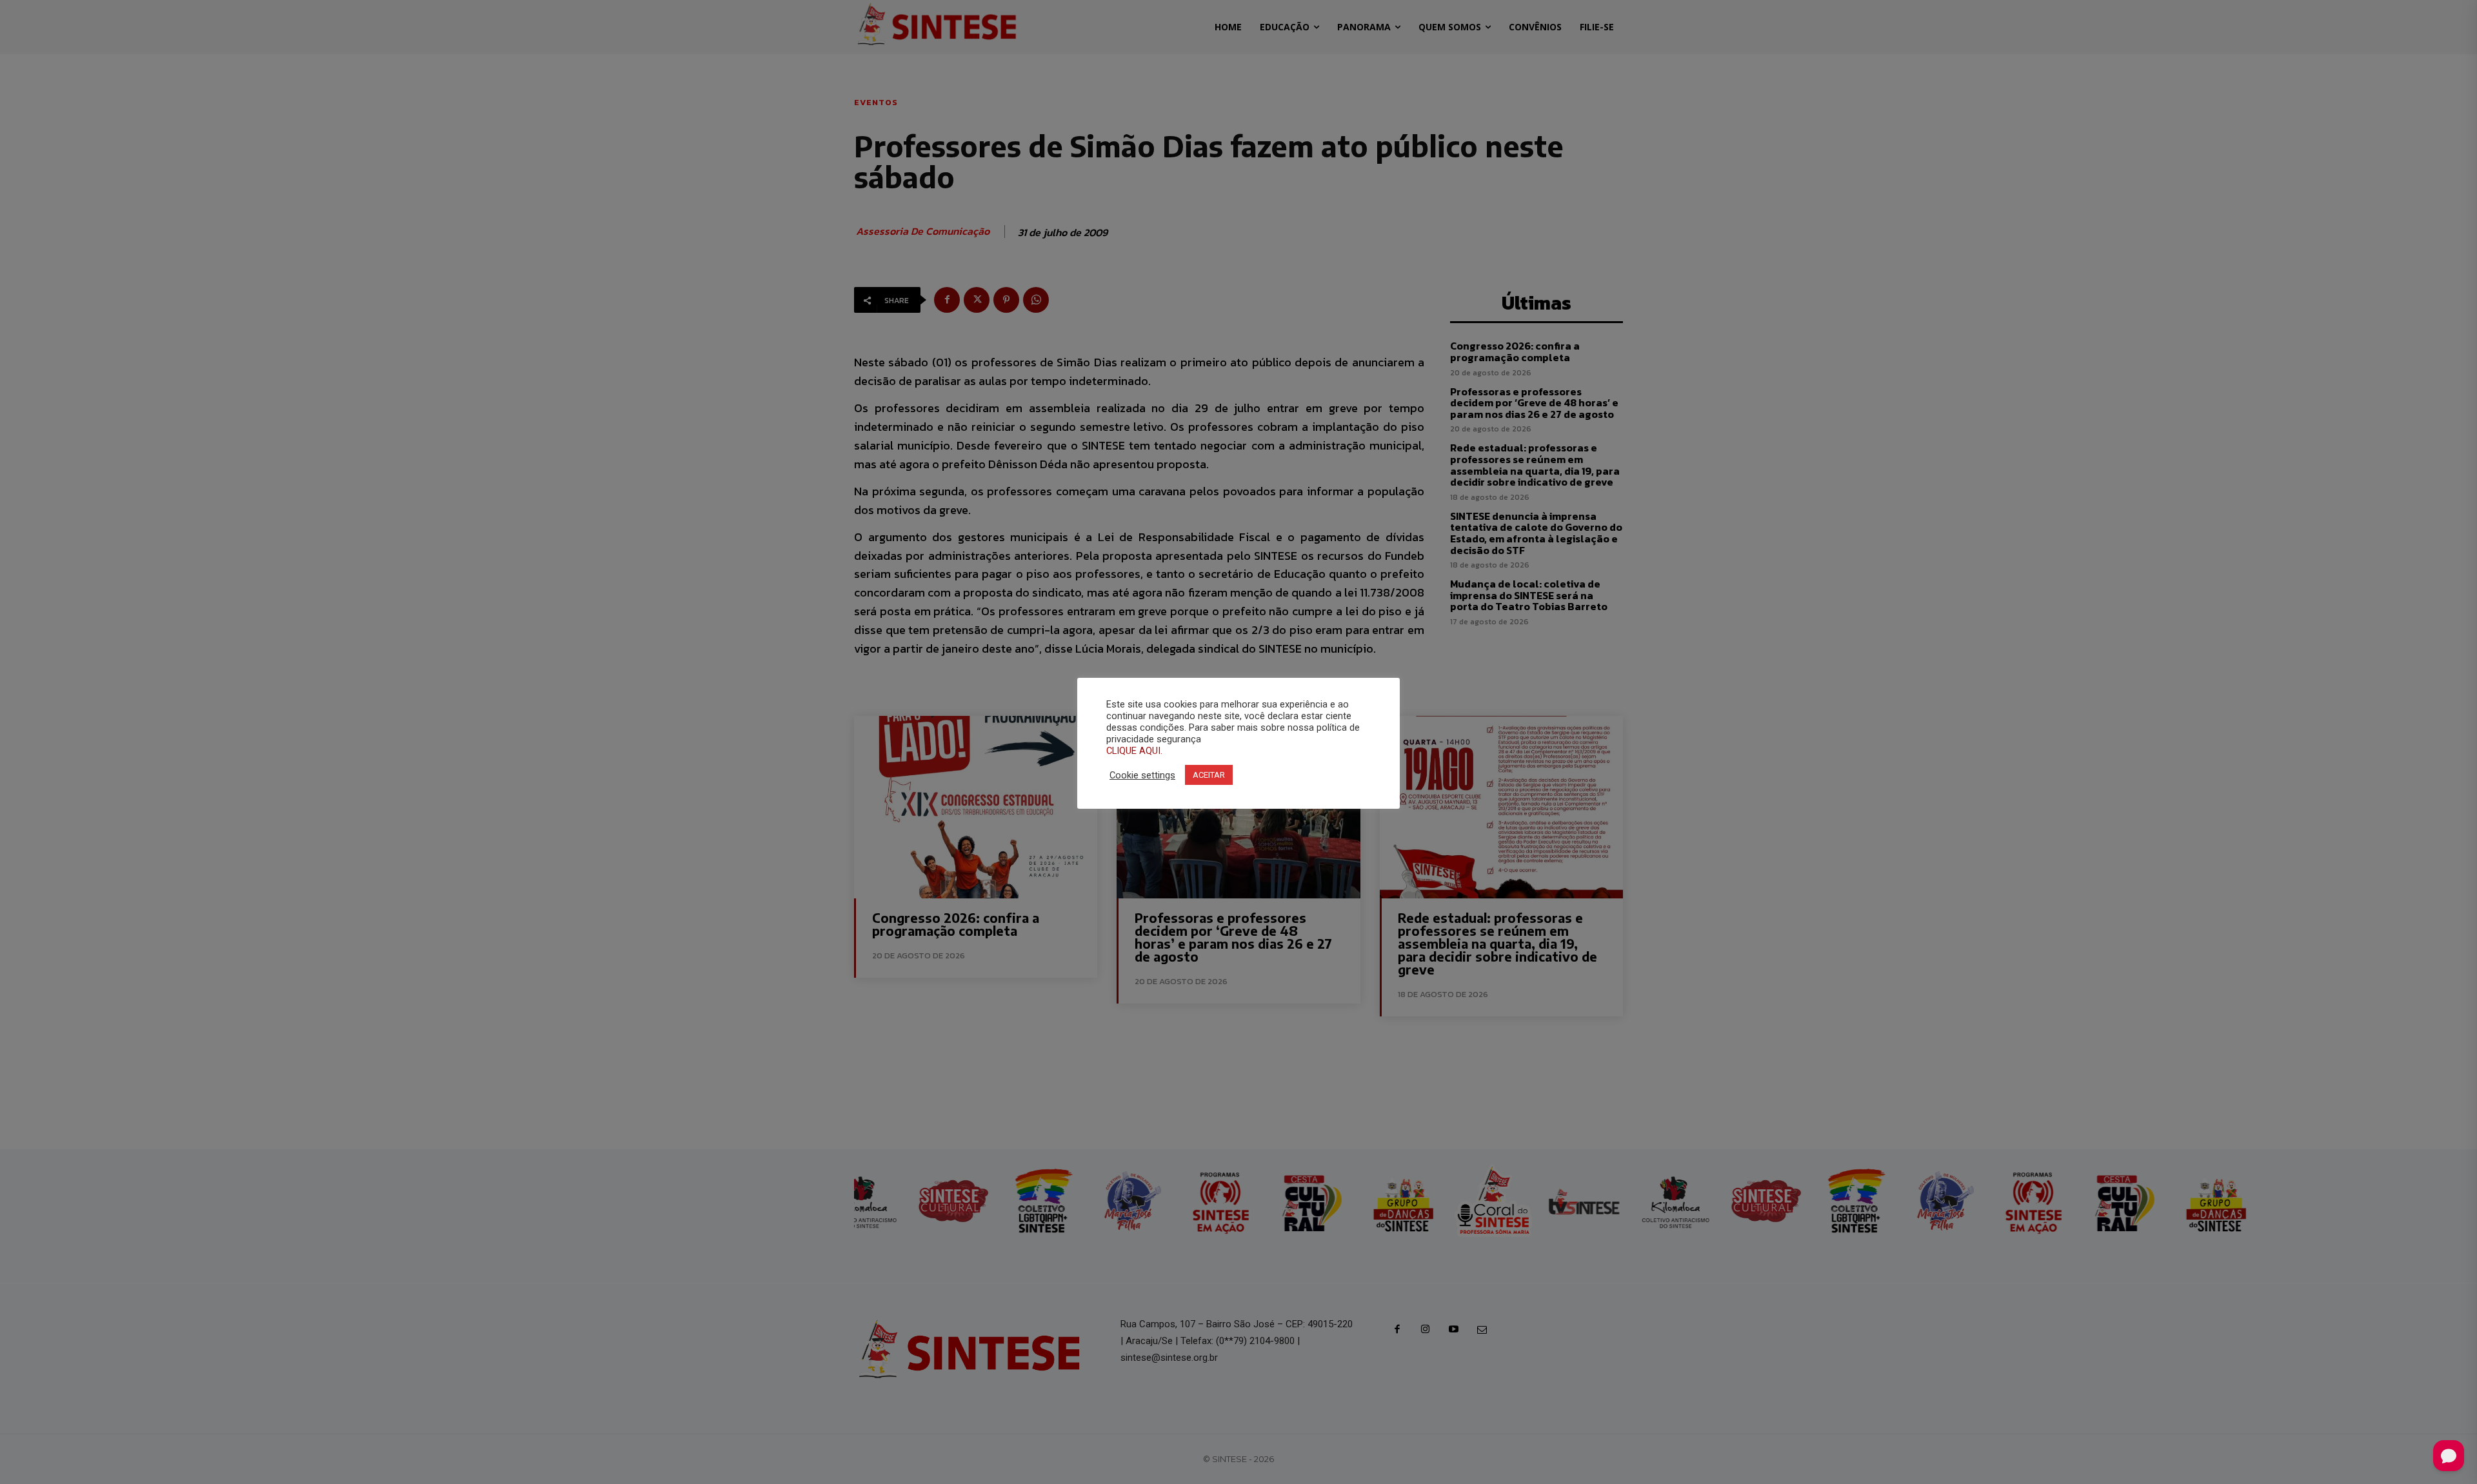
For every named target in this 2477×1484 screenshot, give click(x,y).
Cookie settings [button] (1142, 775)
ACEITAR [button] (1209, 775)
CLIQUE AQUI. (1134, 751)
